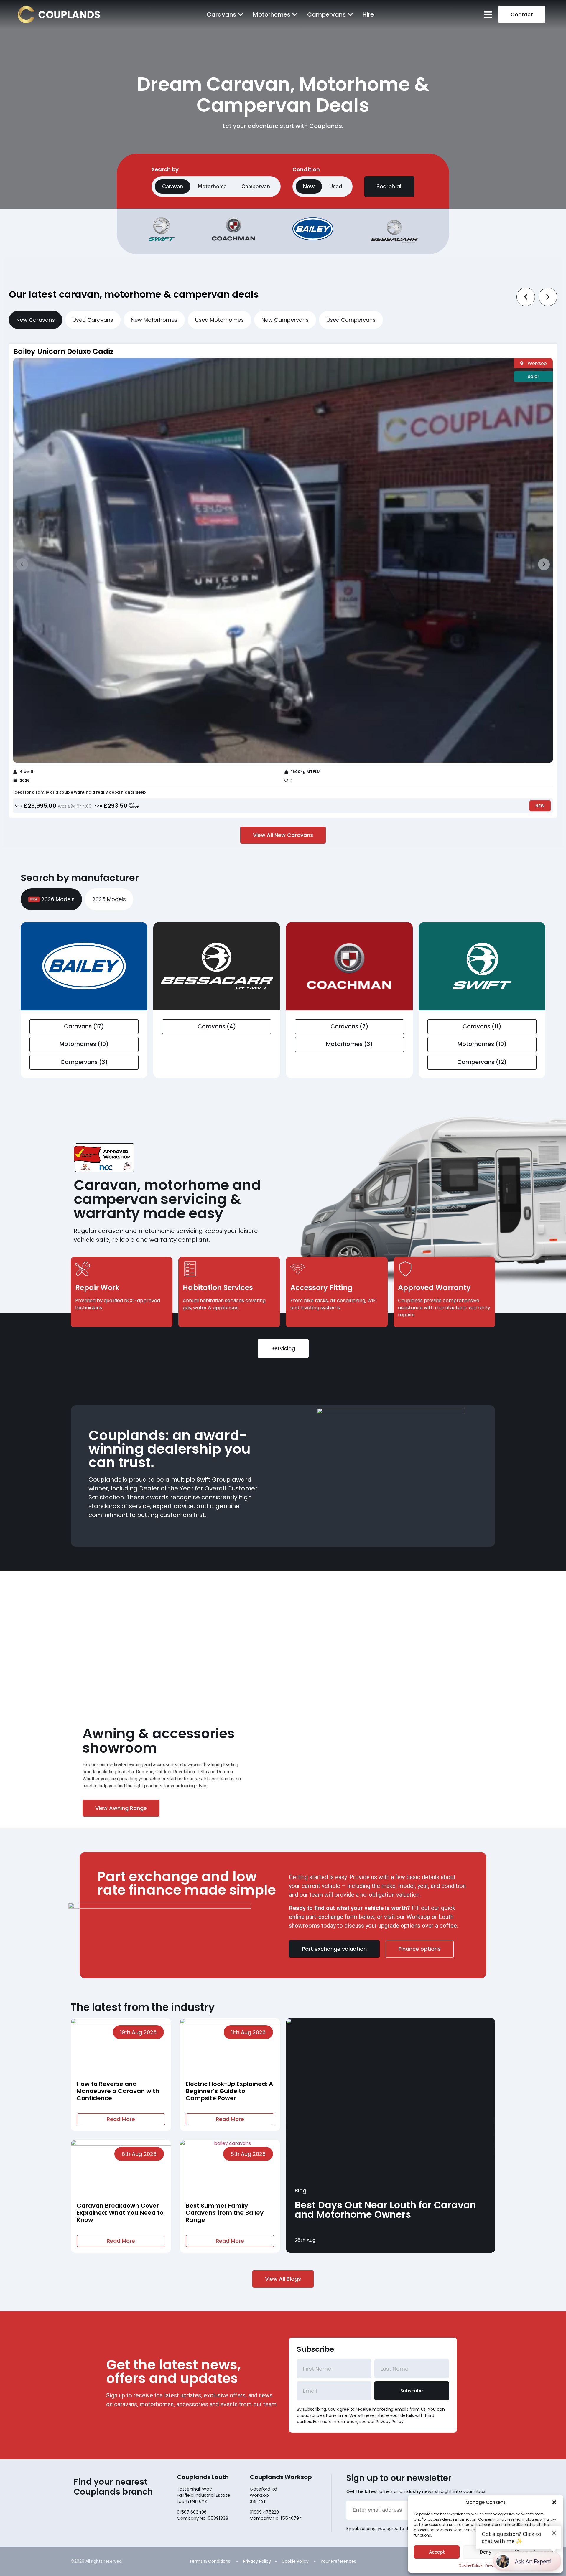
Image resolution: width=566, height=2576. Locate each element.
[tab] (36, 320)
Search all (389, 186)
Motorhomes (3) (349, 1044)
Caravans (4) (217, 1026)
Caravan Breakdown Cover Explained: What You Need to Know (120, 2213)
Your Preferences (338, 2561)
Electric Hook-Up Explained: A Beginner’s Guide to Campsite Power (229, 2091)
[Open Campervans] (350, 14)
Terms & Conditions (210, 2561)
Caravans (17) (84, 1026)
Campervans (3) (84, 1062)
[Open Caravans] (241, 14)
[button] (554, 2502)
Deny (486, 2552)
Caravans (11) (482, 1026)
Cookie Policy (470, 2565)
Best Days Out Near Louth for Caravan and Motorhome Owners (385, 2210)
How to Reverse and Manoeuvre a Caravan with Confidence (118, 2091)
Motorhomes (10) (84, 1044)
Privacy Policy (257, 2561)
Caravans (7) (349, 1026)
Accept (437, 2552)
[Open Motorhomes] (295, 14)
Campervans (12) (482, 1062)
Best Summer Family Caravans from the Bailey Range (225, 2213)
